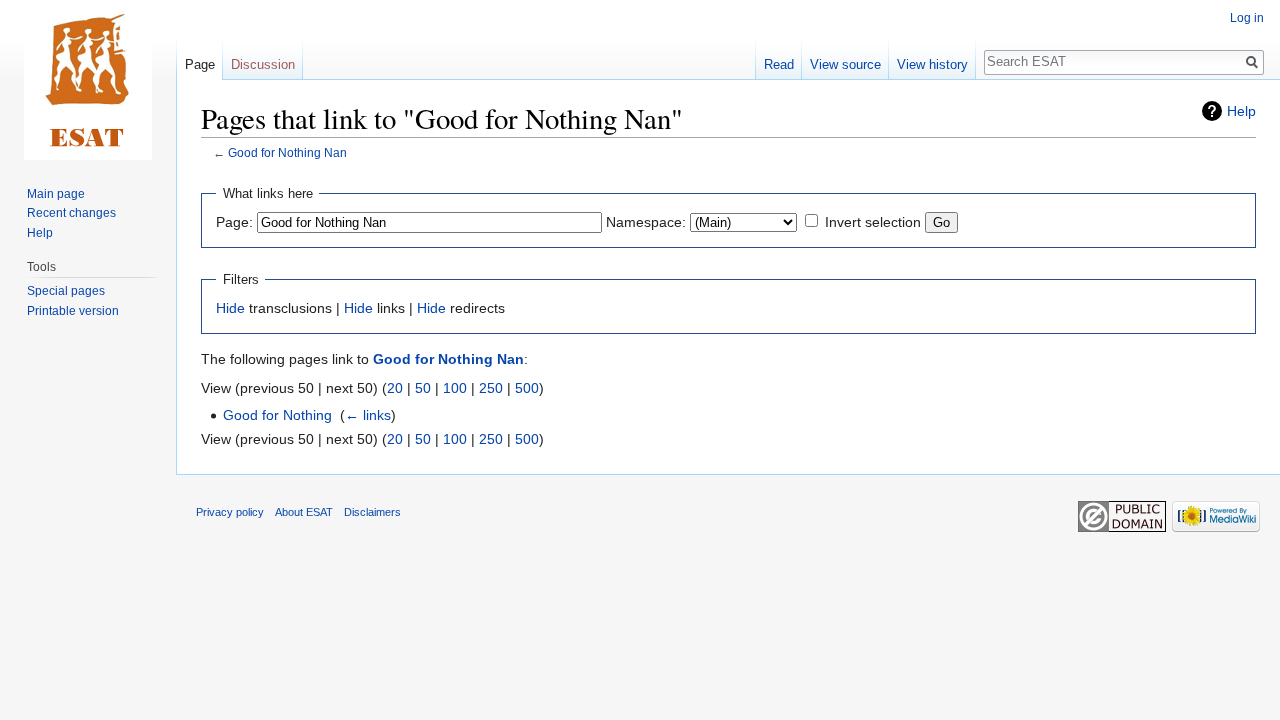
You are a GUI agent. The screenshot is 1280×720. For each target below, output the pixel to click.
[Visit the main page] (88, 80)
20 (395, 388)
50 (423, 388)
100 (455, 388)
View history (932, 64)
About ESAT (304, 512)
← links (368, 415)
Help (1241, 111)
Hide (230, 308)
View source (845, 64)
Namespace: (646, 222)
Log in (1247, 18)
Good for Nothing (277, 415)
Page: (234, 222)
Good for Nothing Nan (287, 152)
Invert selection (873, 222)
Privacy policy (230, 512)
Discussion (263, 64)
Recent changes (71, 213)
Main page (56, 194)
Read (779, 64)
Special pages (66, 291)
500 (527, 388)
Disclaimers (372, 512)
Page (200, 64)
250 (491, 388)
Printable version (73, 311)
